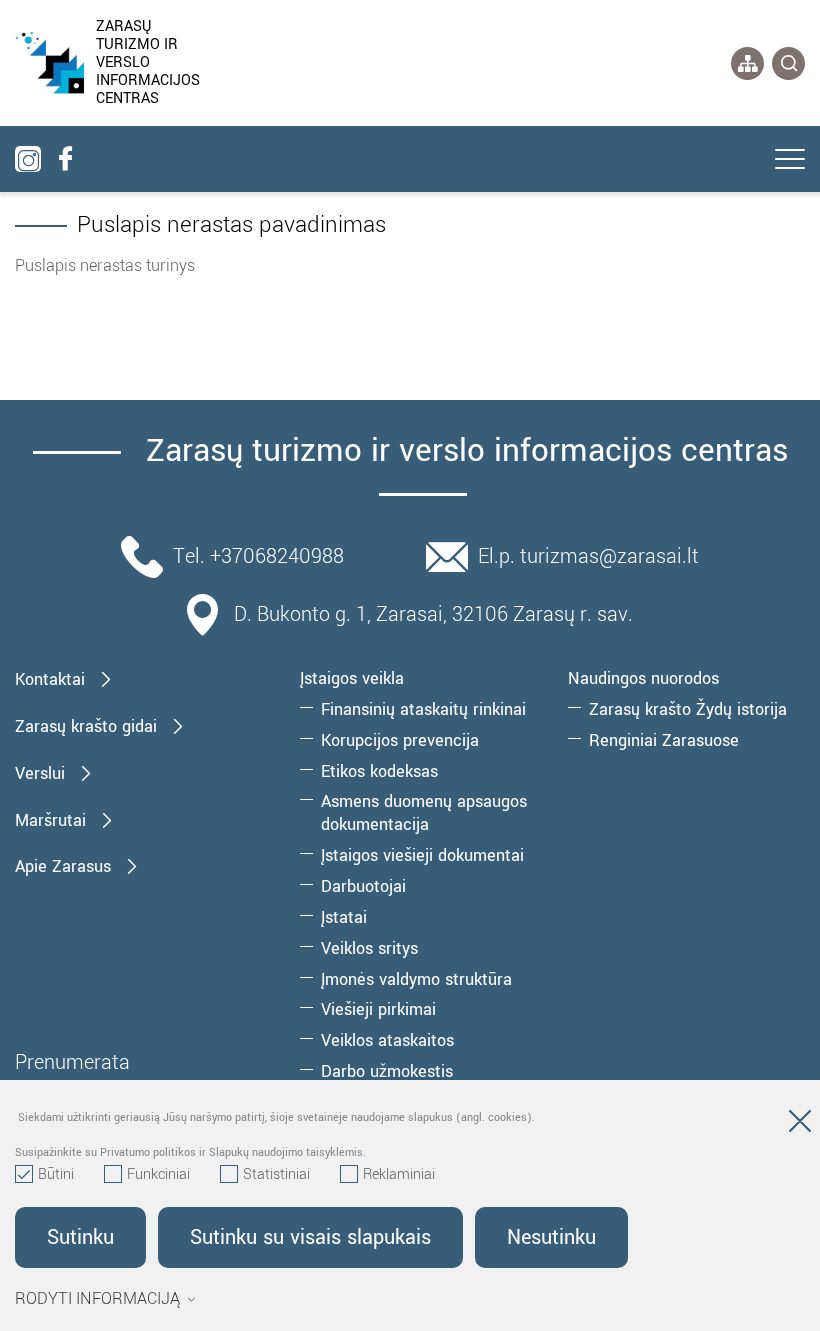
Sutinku (80, 1237)
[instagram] (28, 159)
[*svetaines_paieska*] (788, 63)
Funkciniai (158, 1175)
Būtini (56, 1175)
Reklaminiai (399, 1175)
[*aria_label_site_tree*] (747, 63)
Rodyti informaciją (97, 1299)
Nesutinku (551, 1237)
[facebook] (65, 159)
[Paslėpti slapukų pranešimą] (800, 1125)
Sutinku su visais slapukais (310, 1237)
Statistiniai (276, 1175)
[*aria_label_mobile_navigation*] (790, 161)
